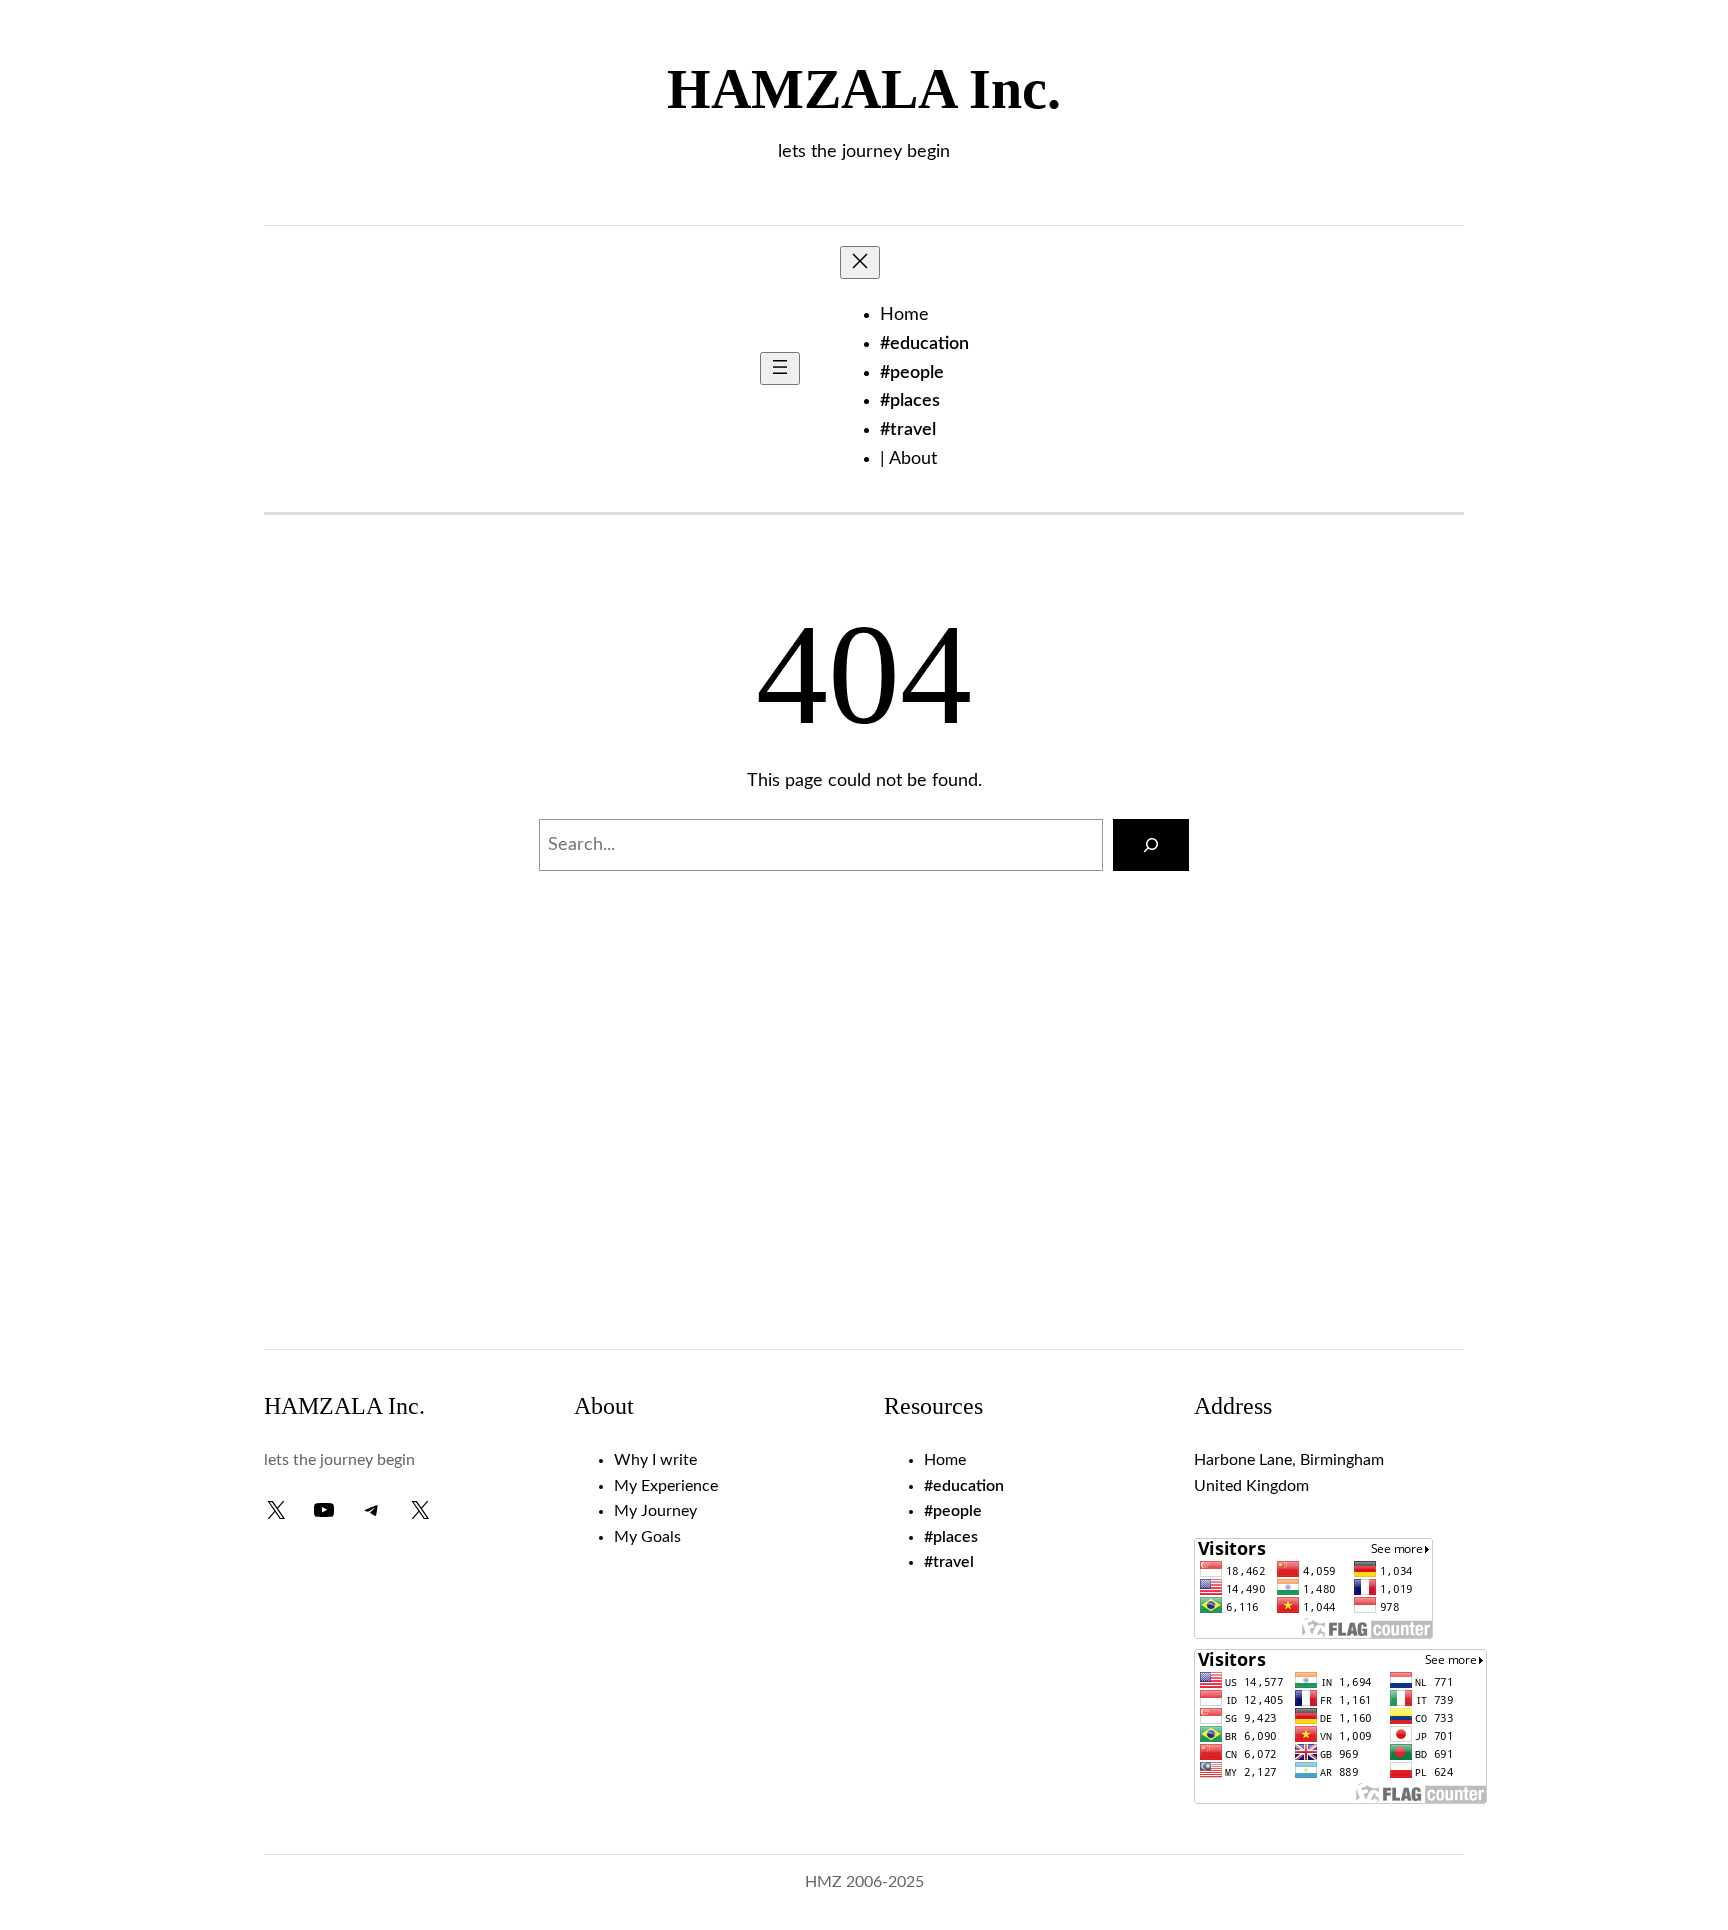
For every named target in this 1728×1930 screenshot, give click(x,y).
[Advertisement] (864, 1169)
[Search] (1151, 845)
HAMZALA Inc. (864, 89)
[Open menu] (780, 368)
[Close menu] (860, 262)
